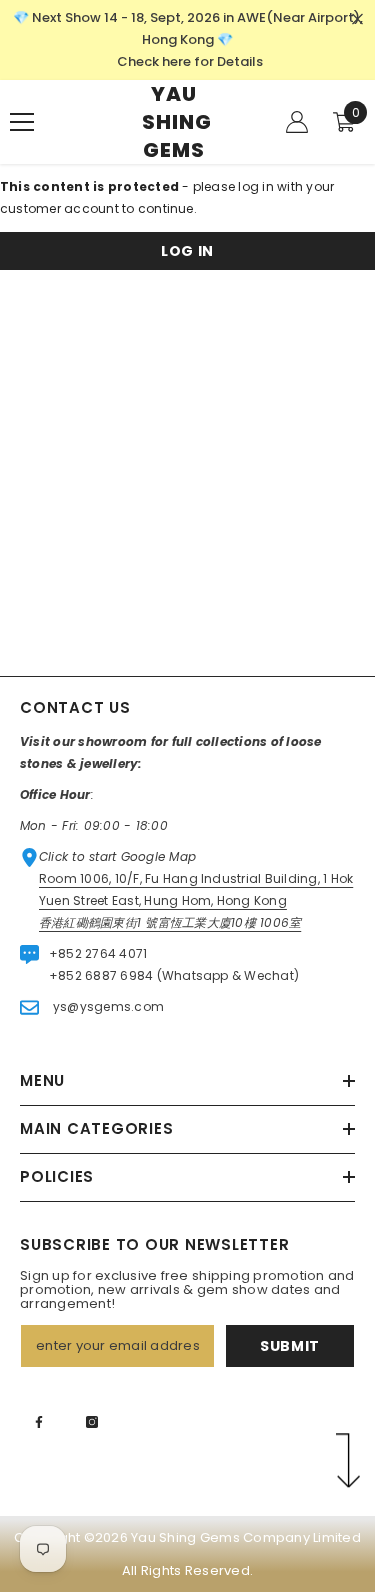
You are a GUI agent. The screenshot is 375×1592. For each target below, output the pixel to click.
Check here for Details (190, 61)
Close (357, 19)
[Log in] (297, 122)
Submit (290, 1346)
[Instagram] (92, 1422)
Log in (187, 251)
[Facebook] (39, 1422)
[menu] (22, 122)
